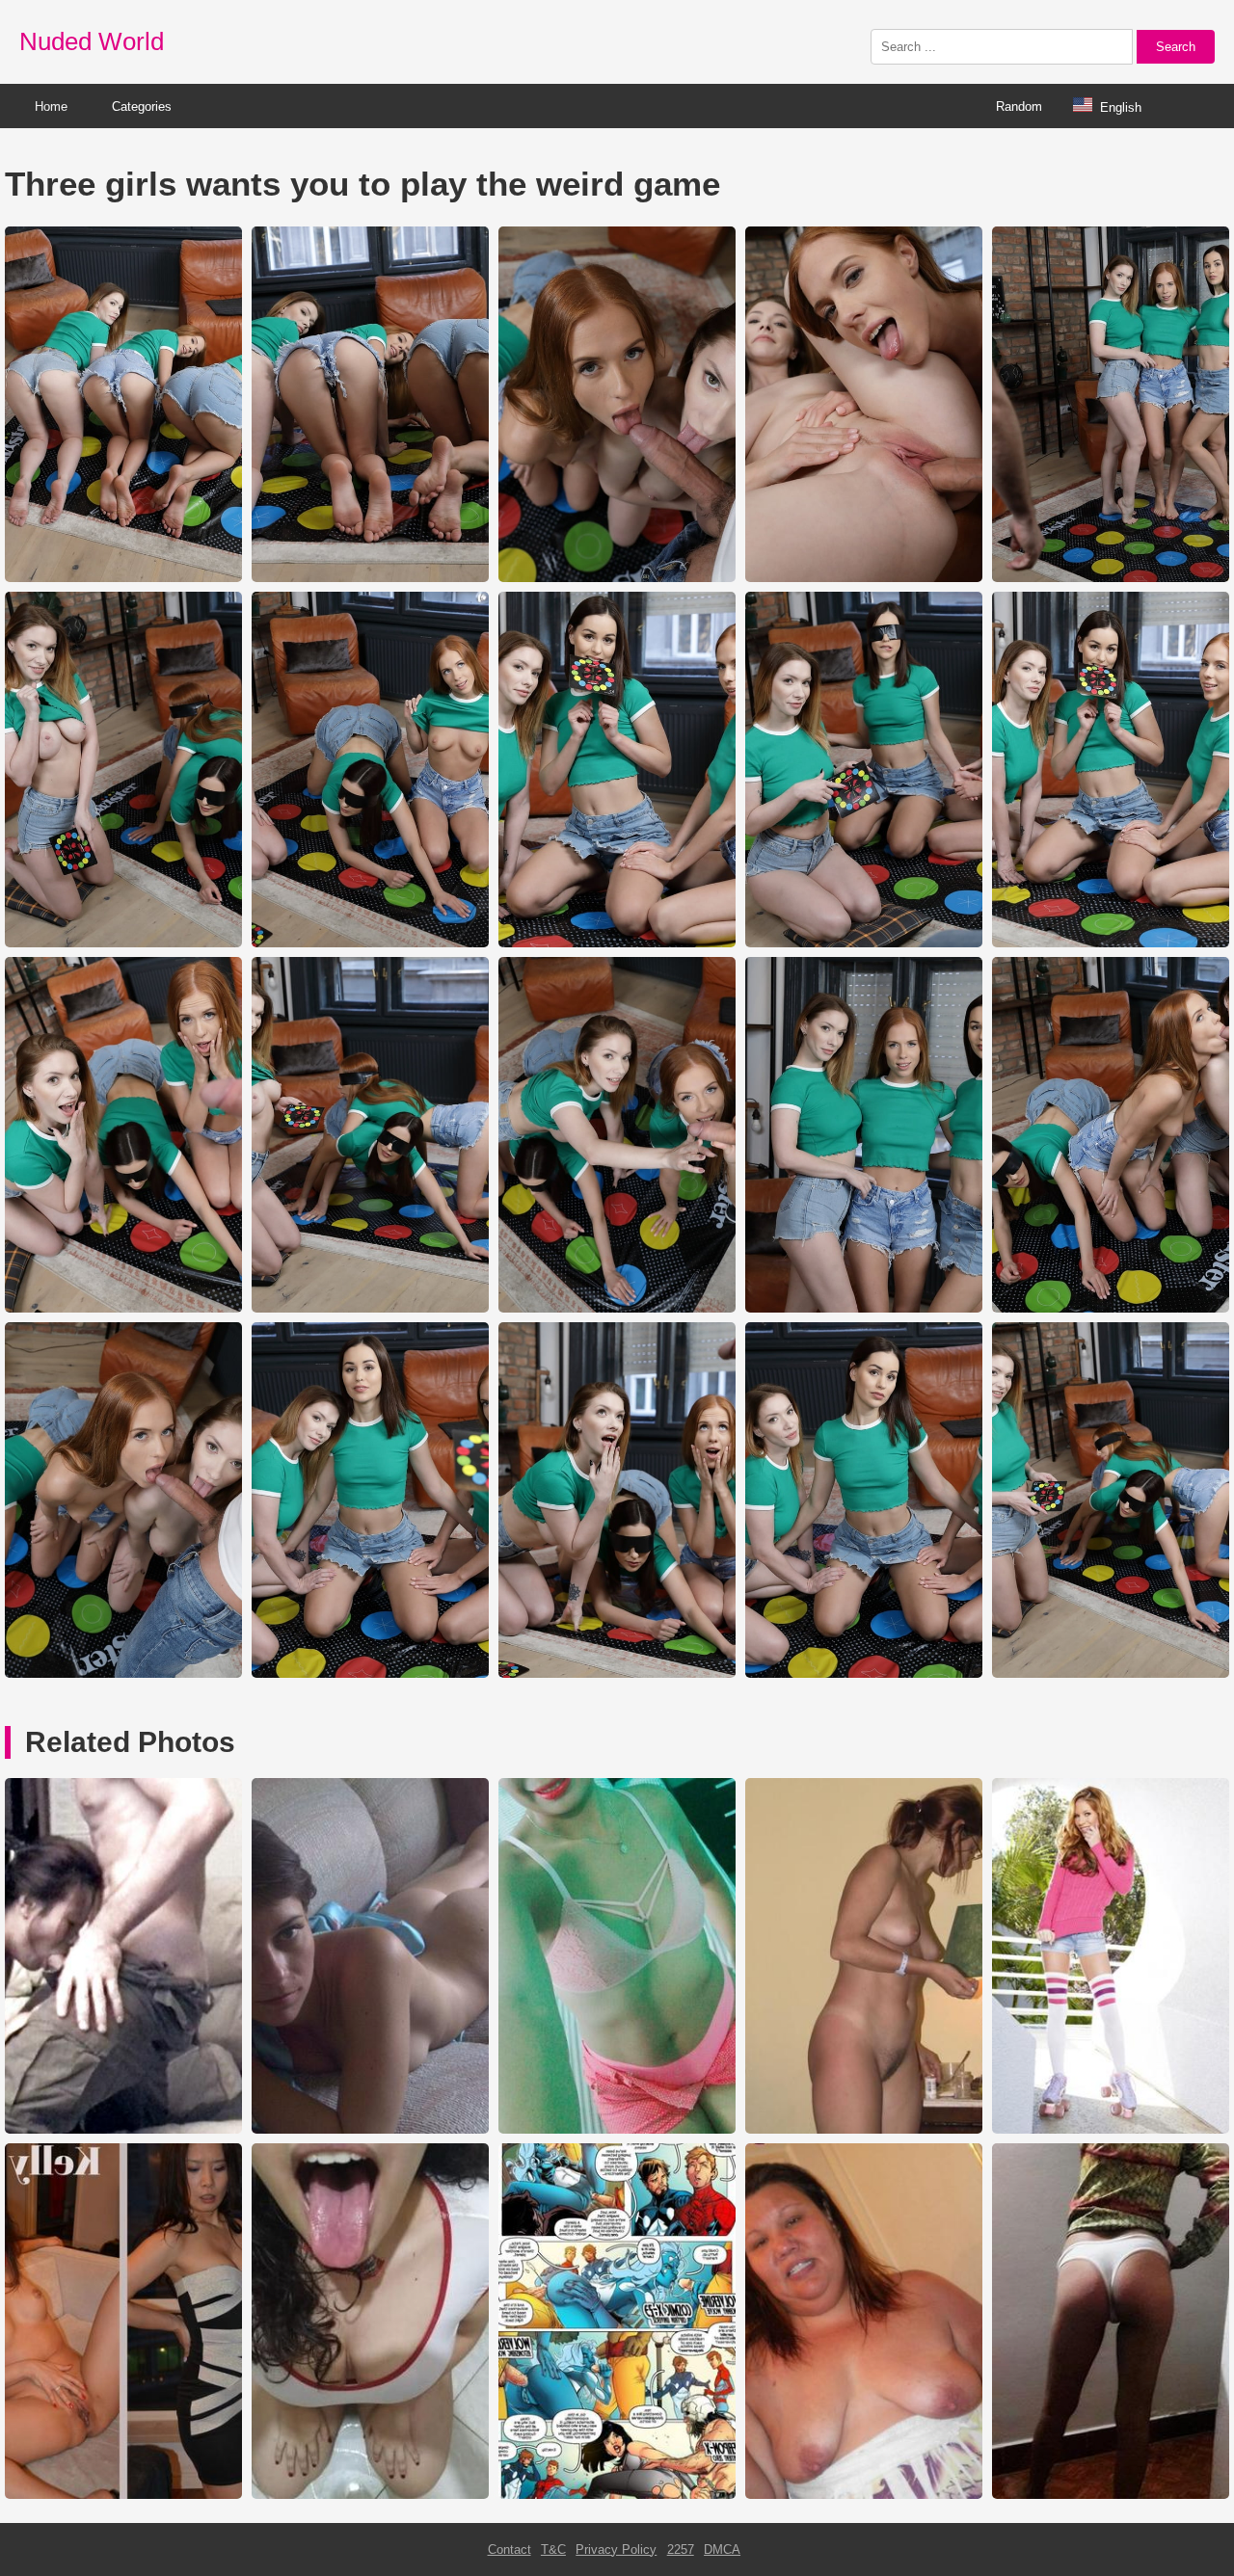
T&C (553, 2549)
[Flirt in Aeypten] (864, 2129)
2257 (681, 2549)
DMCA (722, 2549)
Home (51, 106)
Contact (510, 2549)
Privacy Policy (616, 2549)
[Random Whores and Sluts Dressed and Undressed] (123, 2495)
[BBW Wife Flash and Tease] (864, 2495)
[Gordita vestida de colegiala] (370, 2495)
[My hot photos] (1111, 2129)
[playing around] (123, 2129)
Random (1019, 106)
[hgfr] (370, 2129)
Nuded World (92, 41)
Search (1176, 47)
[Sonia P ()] (1111, 2495)
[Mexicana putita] (617, 2129)
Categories (142, 106)
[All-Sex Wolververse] (617, 2495)
